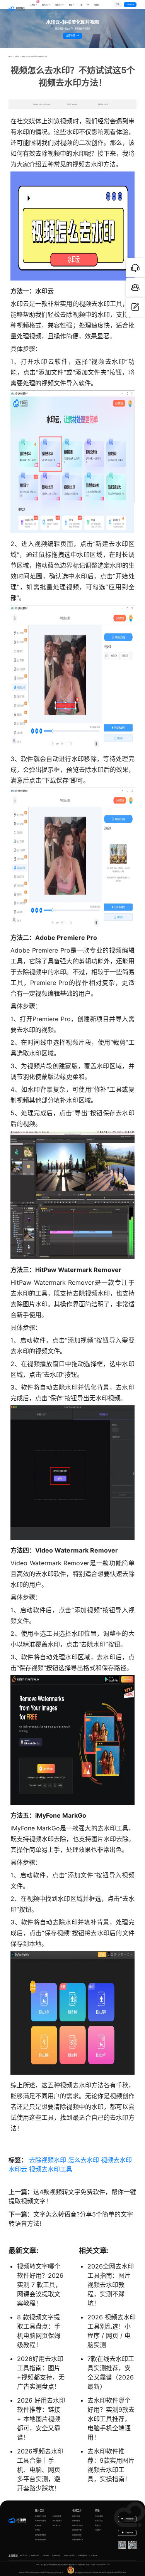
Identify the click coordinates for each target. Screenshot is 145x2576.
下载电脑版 (129, 2519)
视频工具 (77, 2510)
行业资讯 (17, 57)
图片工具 (40, 2510)
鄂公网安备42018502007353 (84, 2573)
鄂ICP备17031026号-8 (56, 2573)
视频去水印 (116, 2160)
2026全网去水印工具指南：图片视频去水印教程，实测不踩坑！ (111, 2285)
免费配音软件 (83, 2555)
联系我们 (98, 2525)
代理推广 (98, 2530)
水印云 (18, 2169)
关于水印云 (99, 2521)
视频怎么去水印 (78, 2525)
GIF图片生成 (57, 2516)
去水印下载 (56, 2555)
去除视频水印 (48, 2160)
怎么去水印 (84, 2160)
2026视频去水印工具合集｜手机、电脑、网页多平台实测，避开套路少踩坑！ (40, 2470)
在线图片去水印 (41, 2516)
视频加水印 (76, 2521)
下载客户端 (130, 4)
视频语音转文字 (78, 2540)
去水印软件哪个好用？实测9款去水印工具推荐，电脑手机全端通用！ (111, 2419)
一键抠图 (46, 2555)
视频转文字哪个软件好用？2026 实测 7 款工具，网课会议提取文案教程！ (40, 2285)
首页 (11, 57)
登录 (118, 4)
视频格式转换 (77, 2535)
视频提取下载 (77, 2530)
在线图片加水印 (41, 2521)
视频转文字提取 (69, 2555)
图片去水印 (24, 2555)
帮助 (97, 2510)
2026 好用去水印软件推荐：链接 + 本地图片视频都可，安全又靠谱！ (41, 2419)
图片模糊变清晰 (41, 2535)
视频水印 (58, 5)
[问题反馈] (135, 307)
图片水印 (45, 5)
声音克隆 (94, 2555)
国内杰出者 (122, 2573)
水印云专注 (98, 2573)
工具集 (34, 3)
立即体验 (71, 35)
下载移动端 (129, 2533)
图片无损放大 (57, 2521)
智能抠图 (38, 2525)
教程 (70, 5)
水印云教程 (99, 2516)
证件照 (38, 2530)
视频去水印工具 (51, 2169)
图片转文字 (56, 2525)
